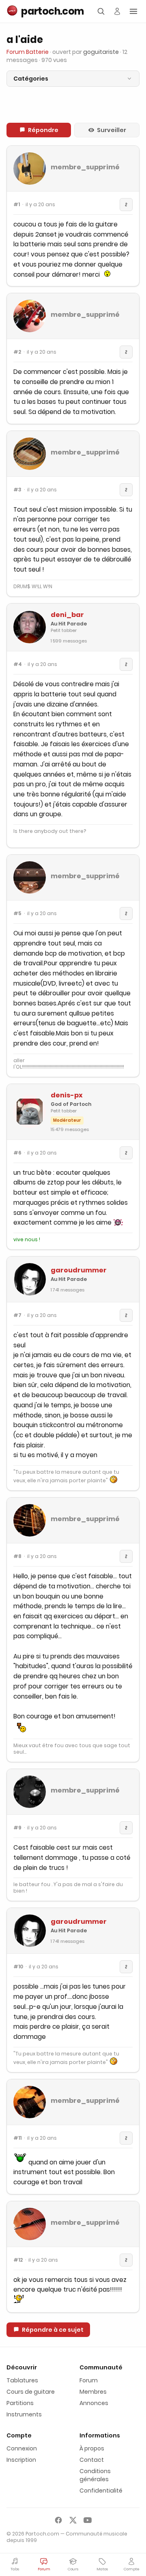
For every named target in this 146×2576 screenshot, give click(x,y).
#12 (18, 2260)
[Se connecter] (117, 11)
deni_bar (67, 615)
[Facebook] (58, 2520)
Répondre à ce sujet (53, 2330)
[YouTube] (88, 2520)
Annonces (94, 2403)
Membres (93, 2392)
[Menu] (133, 11)
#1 (17, 205)
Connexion (22, 2448)
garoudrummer (79, 1270)
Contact (92, 2460)
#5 (17, 913)
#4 (18, 664)
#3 (17, 490)
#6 (17, 1153)
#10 (18, 1967)
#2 (17, 352)
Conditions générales (95, 2475)
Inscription (21, 2460)
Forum (89, 2380)
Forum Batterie (28, 52)
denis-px (67, 1095)
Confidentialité (101, 2491)
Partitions (20, 2403)
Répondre (43, 130)
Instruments (24, 2414)
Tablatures (22, 2380)
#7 (17, 1315)
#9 (17, 1828)
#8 (17, 1556)
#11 (17, 2138)
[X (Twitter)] (73, 2520)
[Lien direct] (126, 205)
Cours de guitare (31, 2392)
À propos (92, 2448)
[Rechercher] (101, 11)
